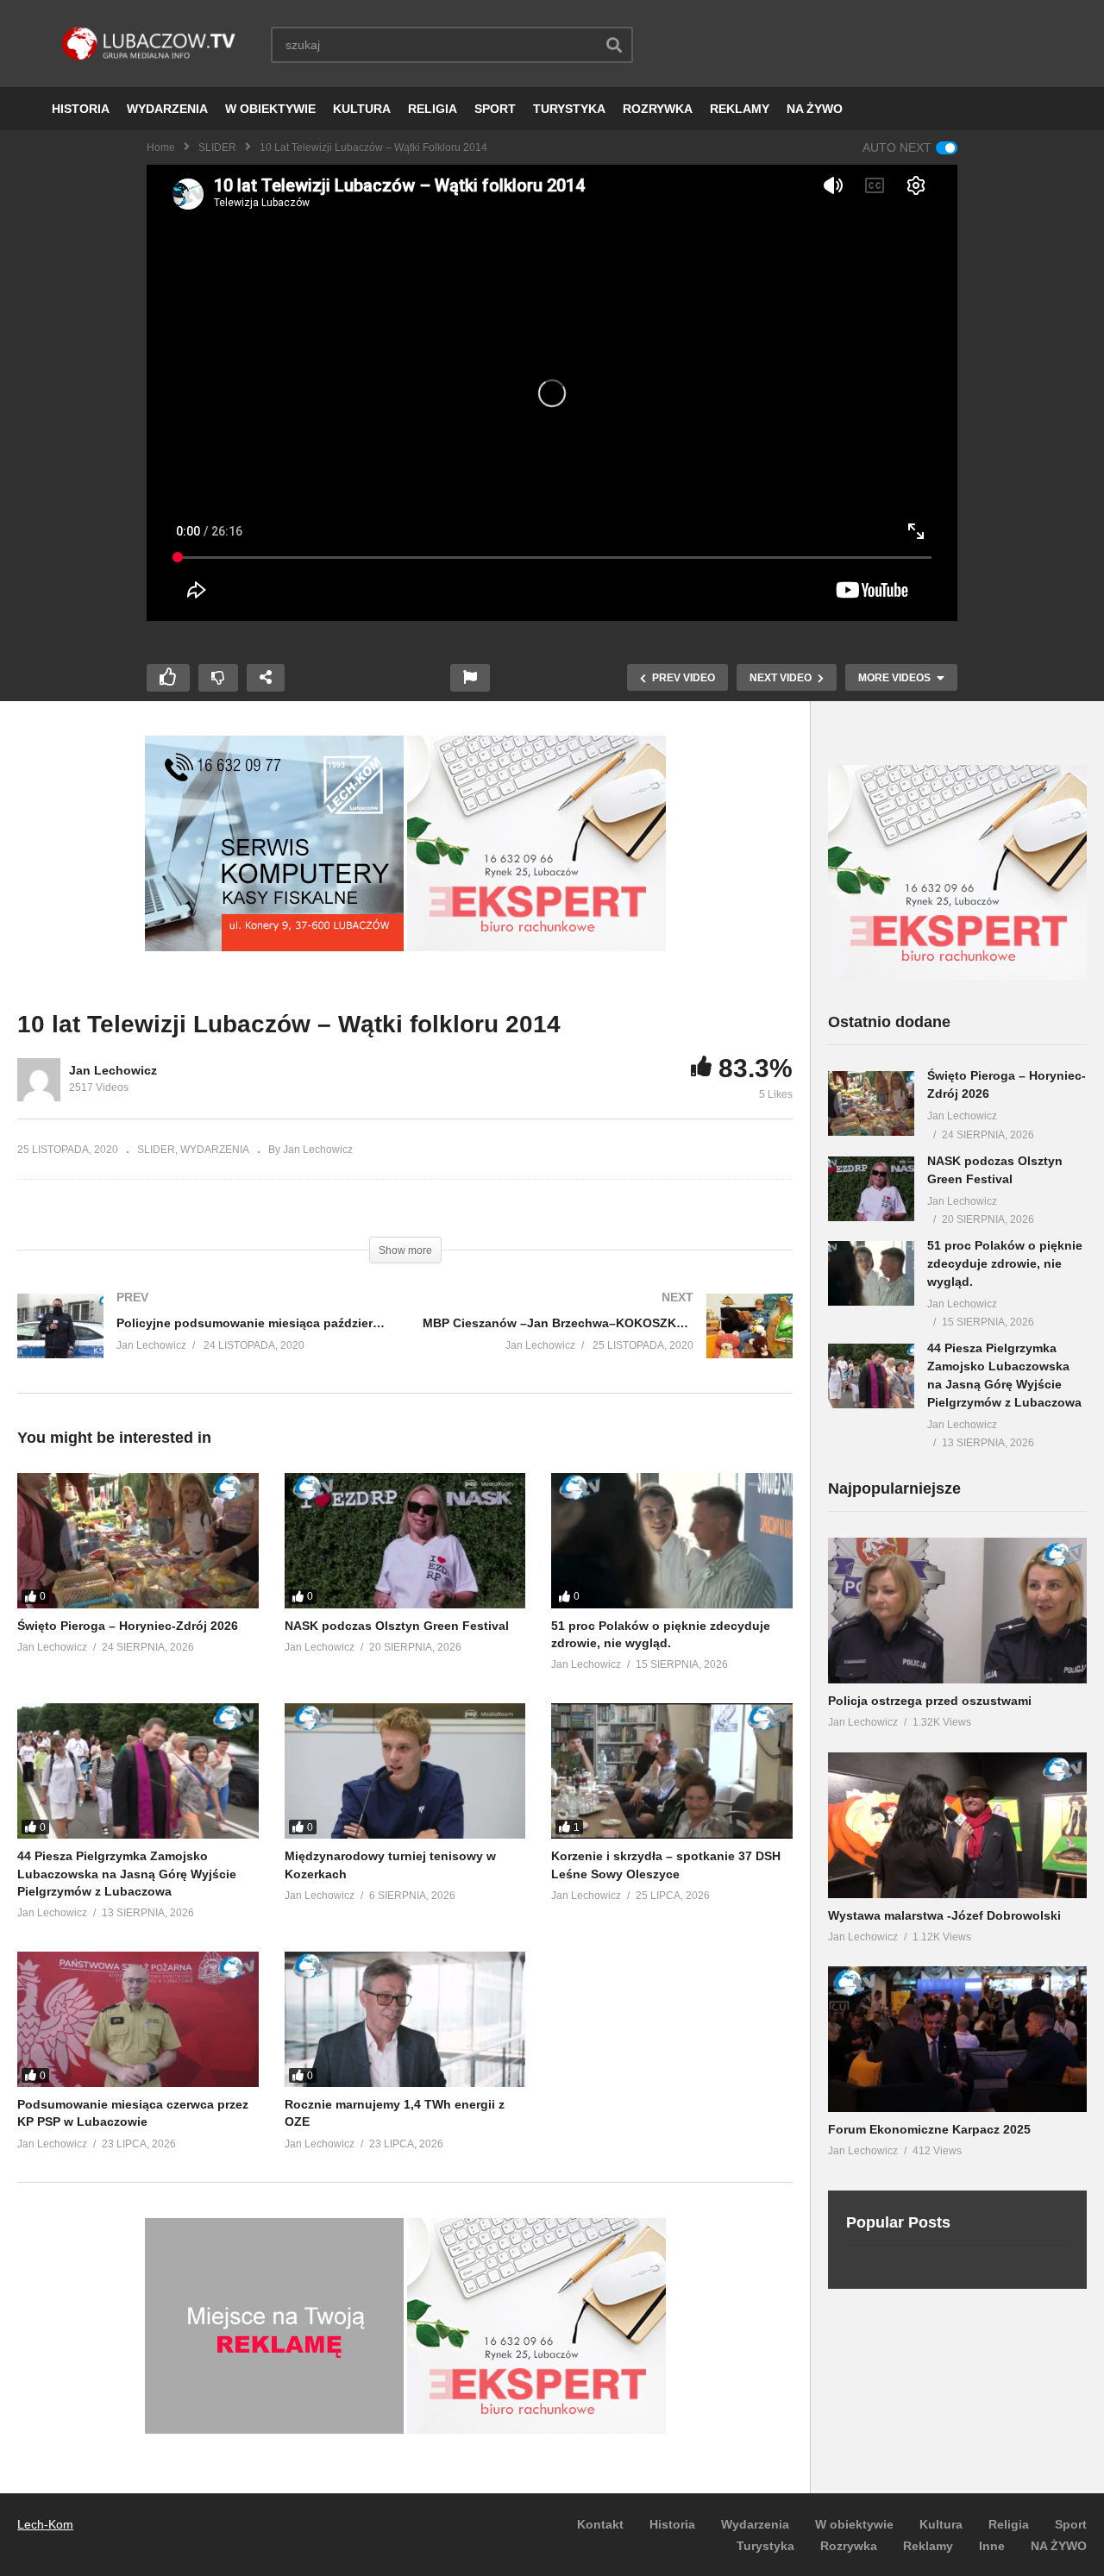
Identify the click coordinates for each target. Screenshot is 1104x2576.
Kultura (941, 2524)
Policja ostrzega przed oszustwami (930, 1701)
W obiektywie (854, 2524)
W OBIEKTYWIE (270, 109)
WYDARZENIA (167, 109)
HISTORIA (81, 109)
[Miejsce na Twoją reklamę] (274, 2429)
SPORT (495, 109)
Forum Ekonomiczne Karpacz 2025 (929, 2129)
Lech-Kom (45, 2524)
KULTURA (362, 109)
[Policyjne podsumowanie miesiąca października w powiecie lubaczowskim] (203, 1343)
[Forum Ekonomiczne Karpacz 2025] (957, 2039)
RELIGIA (433, 109)
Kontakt (600, 2524)
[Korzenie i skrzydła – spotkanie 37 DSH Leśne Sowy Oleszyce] (672, 1771)
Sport (1071, 2524)
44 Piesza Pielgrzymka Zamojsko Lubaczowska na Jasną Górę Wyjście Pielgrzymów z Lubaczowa (127, 1874)
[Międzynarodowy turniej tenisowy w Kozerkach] (405, 1771)
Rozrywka (849, 2546)
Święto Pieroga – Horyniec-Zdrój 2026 (128, 1626)
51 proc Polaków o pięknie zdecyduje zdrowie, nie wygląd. (1005, 1263)
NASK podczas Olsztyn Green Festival (397, 1626)
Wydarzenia (755, 2524)
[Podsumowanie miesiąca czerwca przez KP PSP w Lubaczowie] (138, 2019)
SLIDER (217, 147)
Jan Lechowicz (113, 1070)
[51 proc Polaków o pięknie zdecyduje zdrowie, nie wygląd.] (672, 1541)
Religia (1009, 2524)
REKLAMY (740, 109)
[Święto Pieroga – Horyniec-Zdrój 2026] (138, 1541)
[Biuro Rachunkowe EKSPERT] (536, 947)
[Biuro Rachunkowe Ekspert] (957, 976)
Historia (672, 2524)
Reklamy (928, 2546)
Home (161, 147)
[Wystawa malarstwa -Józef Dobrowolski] (957, 1825)
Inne (992, 2546)
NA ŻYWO (815, 109)
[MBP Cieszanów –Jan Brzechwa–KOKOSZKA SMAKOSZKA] (608, 1343)
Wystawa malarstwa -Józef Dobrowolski (944, 1915)
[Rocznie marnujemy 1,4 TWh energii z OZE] (405, 2019)
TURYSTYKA (569, 109)
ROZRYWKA (658, 109)
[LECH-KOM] (274, 947)
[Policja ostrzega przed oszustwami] (957, 1611)
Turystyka (765, 2546)
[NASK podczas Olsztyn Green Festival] (405, 1541)
